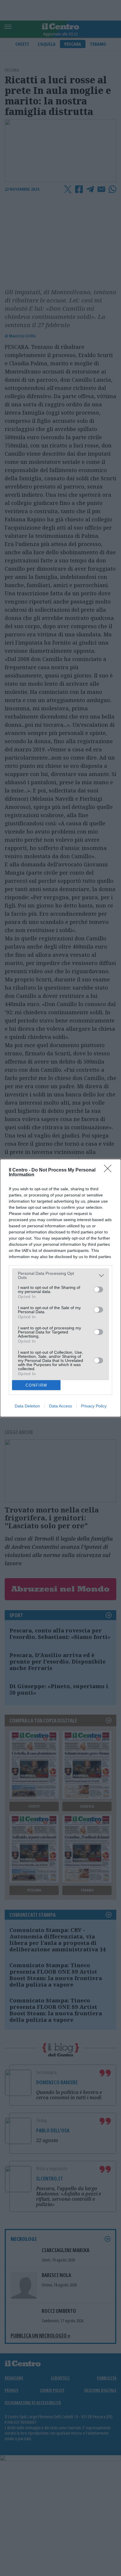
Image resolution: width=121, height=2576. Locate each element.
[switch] (98, 1289)
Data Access (60, 1406)
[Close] (110, 1170)
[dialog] (60, 1288)
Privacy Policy (94, 1406)
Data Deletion (27, 1406)
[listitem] (60, 1275)
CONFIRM (36, 1385)
